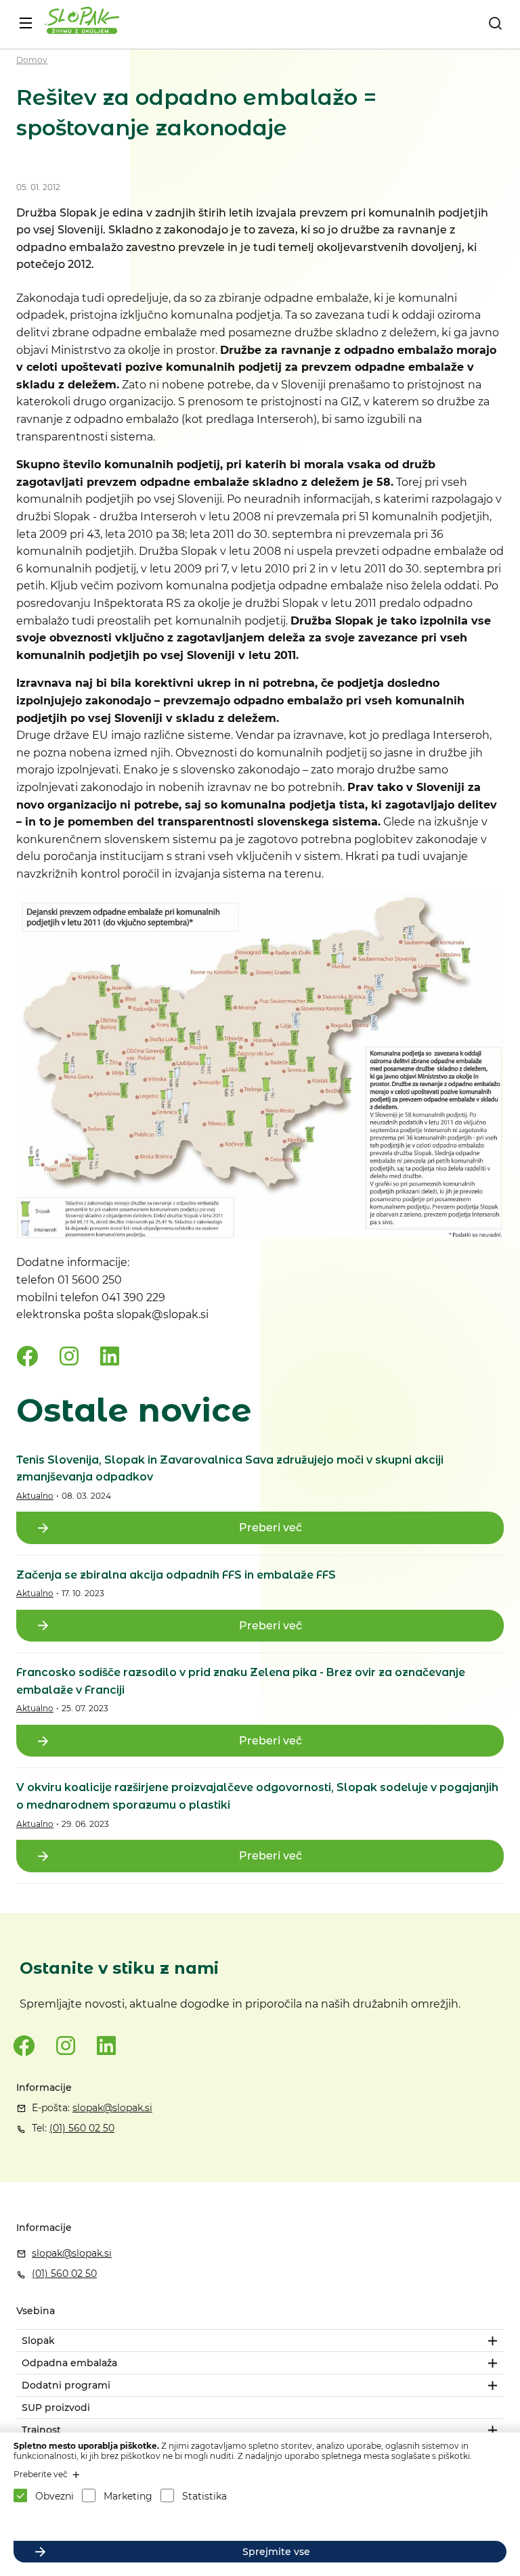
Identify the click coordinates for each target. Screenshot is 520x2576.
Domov (32, 60)
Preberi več (270, 1528)
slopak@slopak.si (112, 2108)
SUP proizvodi (56, 2408)
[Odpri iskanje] (495, 23)
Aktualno (35, 1496)
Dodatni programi (66, 2385)
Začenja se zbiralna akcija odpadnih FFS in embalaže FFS (176, 1575)
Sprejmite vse (276, 2552)
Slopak (38, 2341)
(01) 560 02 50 (82, 2128)
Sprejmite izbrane (276, 2522)
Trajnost (41, 2430)
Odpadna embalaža (69, 2363)
